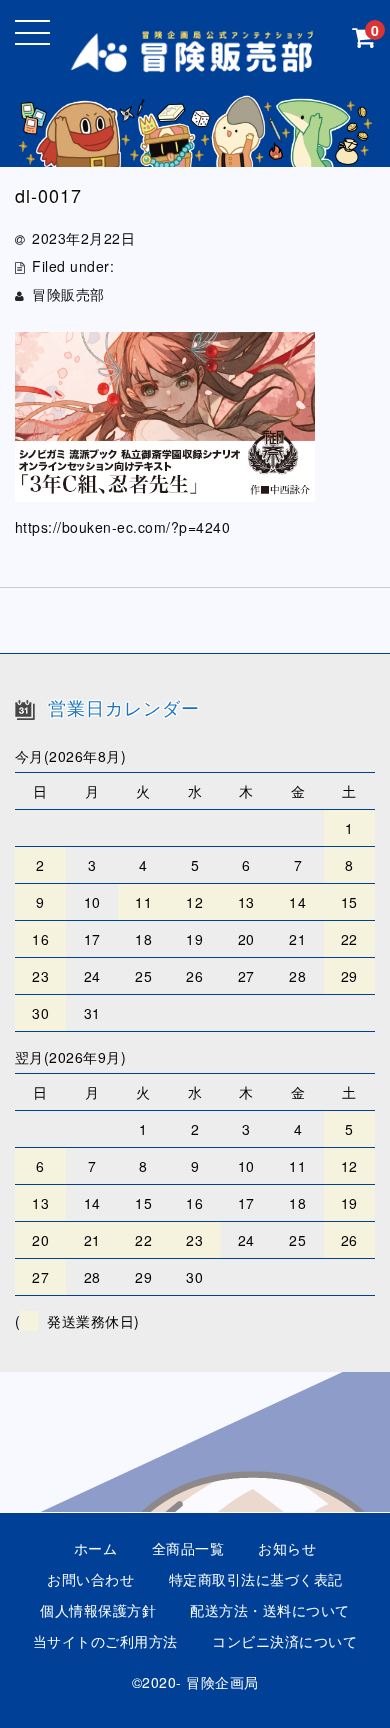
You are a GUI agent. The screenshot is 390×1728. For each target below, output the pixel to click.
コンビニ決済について (284, 1641)
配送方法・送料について (270, 1610)
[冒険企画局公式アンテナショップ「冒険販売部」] (195, 58)
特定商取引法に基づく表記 (256, 1579)
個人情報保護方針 (98, 1610)
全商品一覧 (188, 1548)
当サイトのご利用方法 (105, 1641)
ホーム (96, 1548)
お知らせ (287, 1548)
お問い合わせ (90, 1579)
